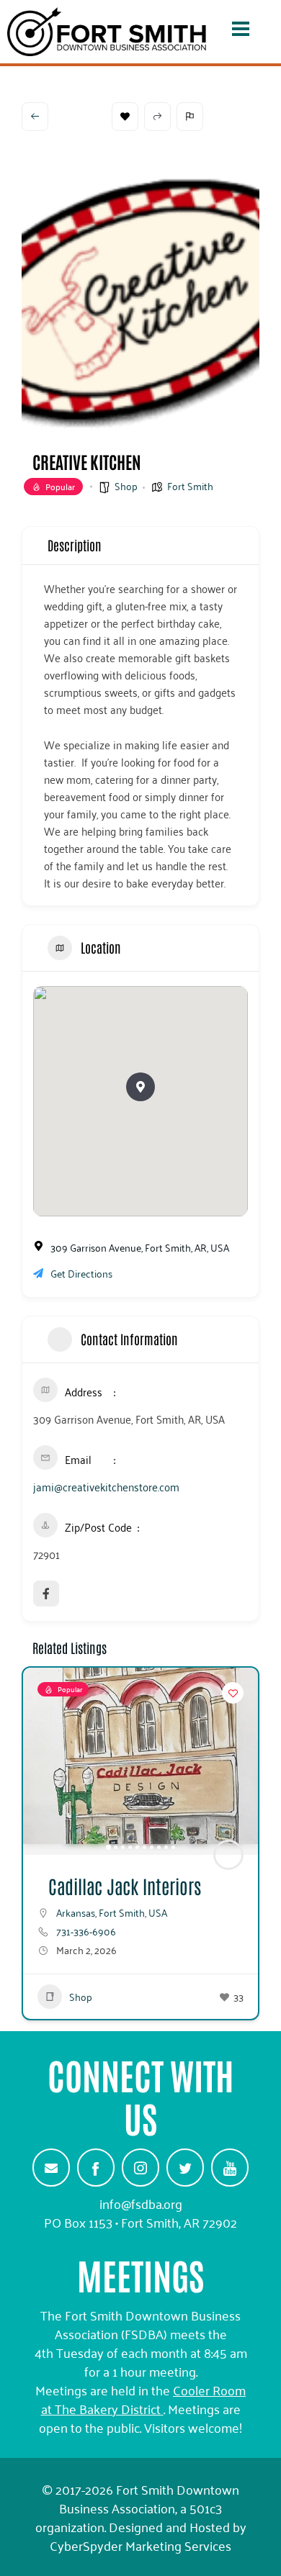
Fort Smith (190, 485)
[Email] (51, 2167)
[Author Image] (228, 1855)
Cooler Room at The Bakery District (144, 2399)
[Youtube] (230, 2167)
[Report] (190, 117)
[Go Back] (35, 117)
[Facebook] (96, 2167)
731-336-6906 (86, 1931)
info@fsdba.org (141, 2203)
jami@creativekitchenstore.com (106, 1486)
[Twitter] (185, 2167)
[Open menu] (241, 32)
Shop (126, 485)
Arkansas (76, 1912)
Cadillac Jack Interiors (125, 1886)
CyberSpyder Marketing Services (140, 2545)
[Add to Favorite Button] (233, 1693)
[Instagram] (140, 2167)
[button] (140, 1087)
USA (158, 1912)
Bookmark (125, 117)
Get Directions (81, 1273)
